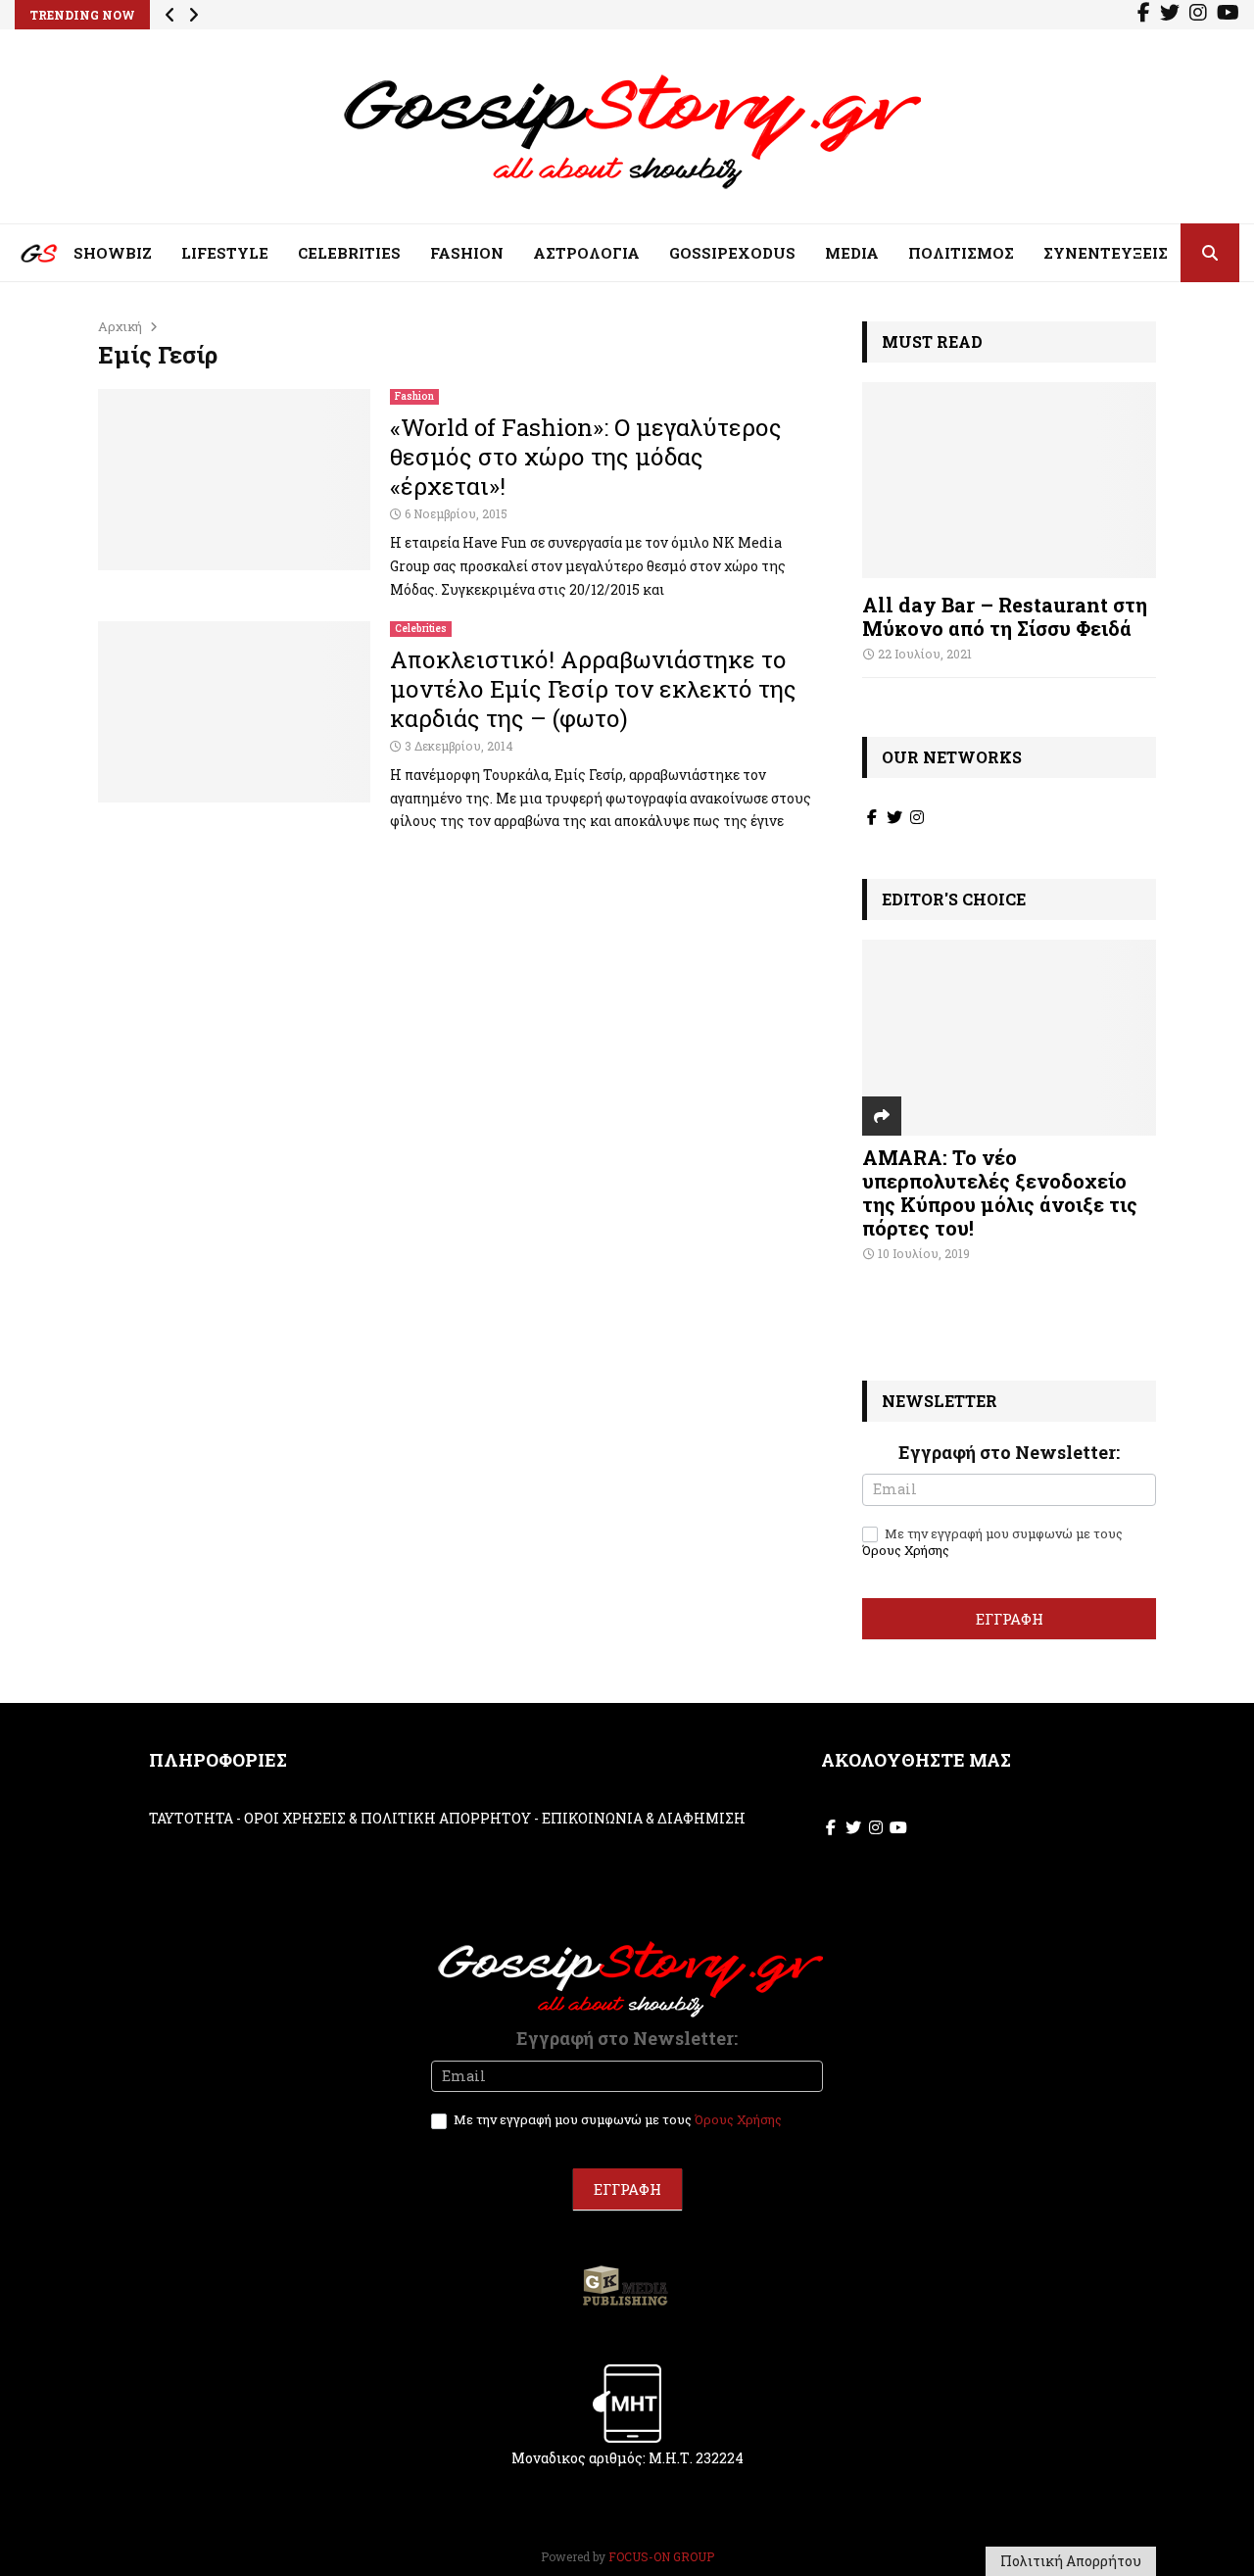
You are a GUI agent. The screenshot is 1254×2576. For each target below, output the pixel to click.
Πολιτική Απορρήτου (1071, 2561)
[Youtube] (1228, 15)
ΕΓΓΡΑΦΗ (1010, 1619)
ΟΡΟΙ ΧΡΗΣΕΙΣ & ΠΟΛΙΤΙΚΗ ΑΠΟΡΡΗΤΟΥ (387, 1818)
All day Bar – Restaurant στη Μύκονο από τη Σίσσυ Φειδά (1005, 616)
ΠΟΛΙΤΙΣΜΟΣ (961, 253)
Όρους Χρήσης (906, 1550)
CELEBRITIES (349, 253)
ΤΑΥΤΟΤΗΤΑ (191, 1818)
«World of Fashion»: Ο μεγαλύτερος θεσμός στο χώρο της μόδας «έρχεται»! (586, 457)
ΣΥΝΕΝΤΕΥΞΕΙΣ (1106, 253)
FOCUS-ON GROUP (661, 2556)
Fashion (414, 396)
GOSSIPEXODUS (732, 253)
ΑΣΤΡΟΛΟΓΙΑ (586, 253)
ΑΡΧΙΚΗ (24, 258)
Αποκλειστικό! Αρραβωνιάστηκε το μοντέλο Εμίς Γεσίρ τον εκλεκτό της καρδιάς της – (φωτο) (593, 689)
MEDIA (852, 253)
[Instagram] (1198, 15)
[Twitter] (1170, 15)
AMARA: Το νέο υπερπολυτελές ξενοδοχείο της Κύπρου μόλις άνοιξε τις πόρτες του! (1000, 1192)
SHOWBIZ (113, 253)
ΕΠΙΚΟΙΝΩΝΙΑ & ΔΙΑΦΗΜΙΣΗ (644, 1818)
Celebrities (421, 629)
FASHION (467, 253)
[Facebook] (1144, 15)
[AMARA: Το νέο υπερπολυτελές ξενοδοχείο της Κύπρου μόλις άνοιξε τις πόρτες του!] (1009, 1038)
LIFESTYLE (225, 253)
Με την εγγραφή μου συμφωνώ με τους (992, 1542)
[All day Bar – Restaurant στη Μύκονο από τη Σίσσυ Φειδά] (1009, 480)
